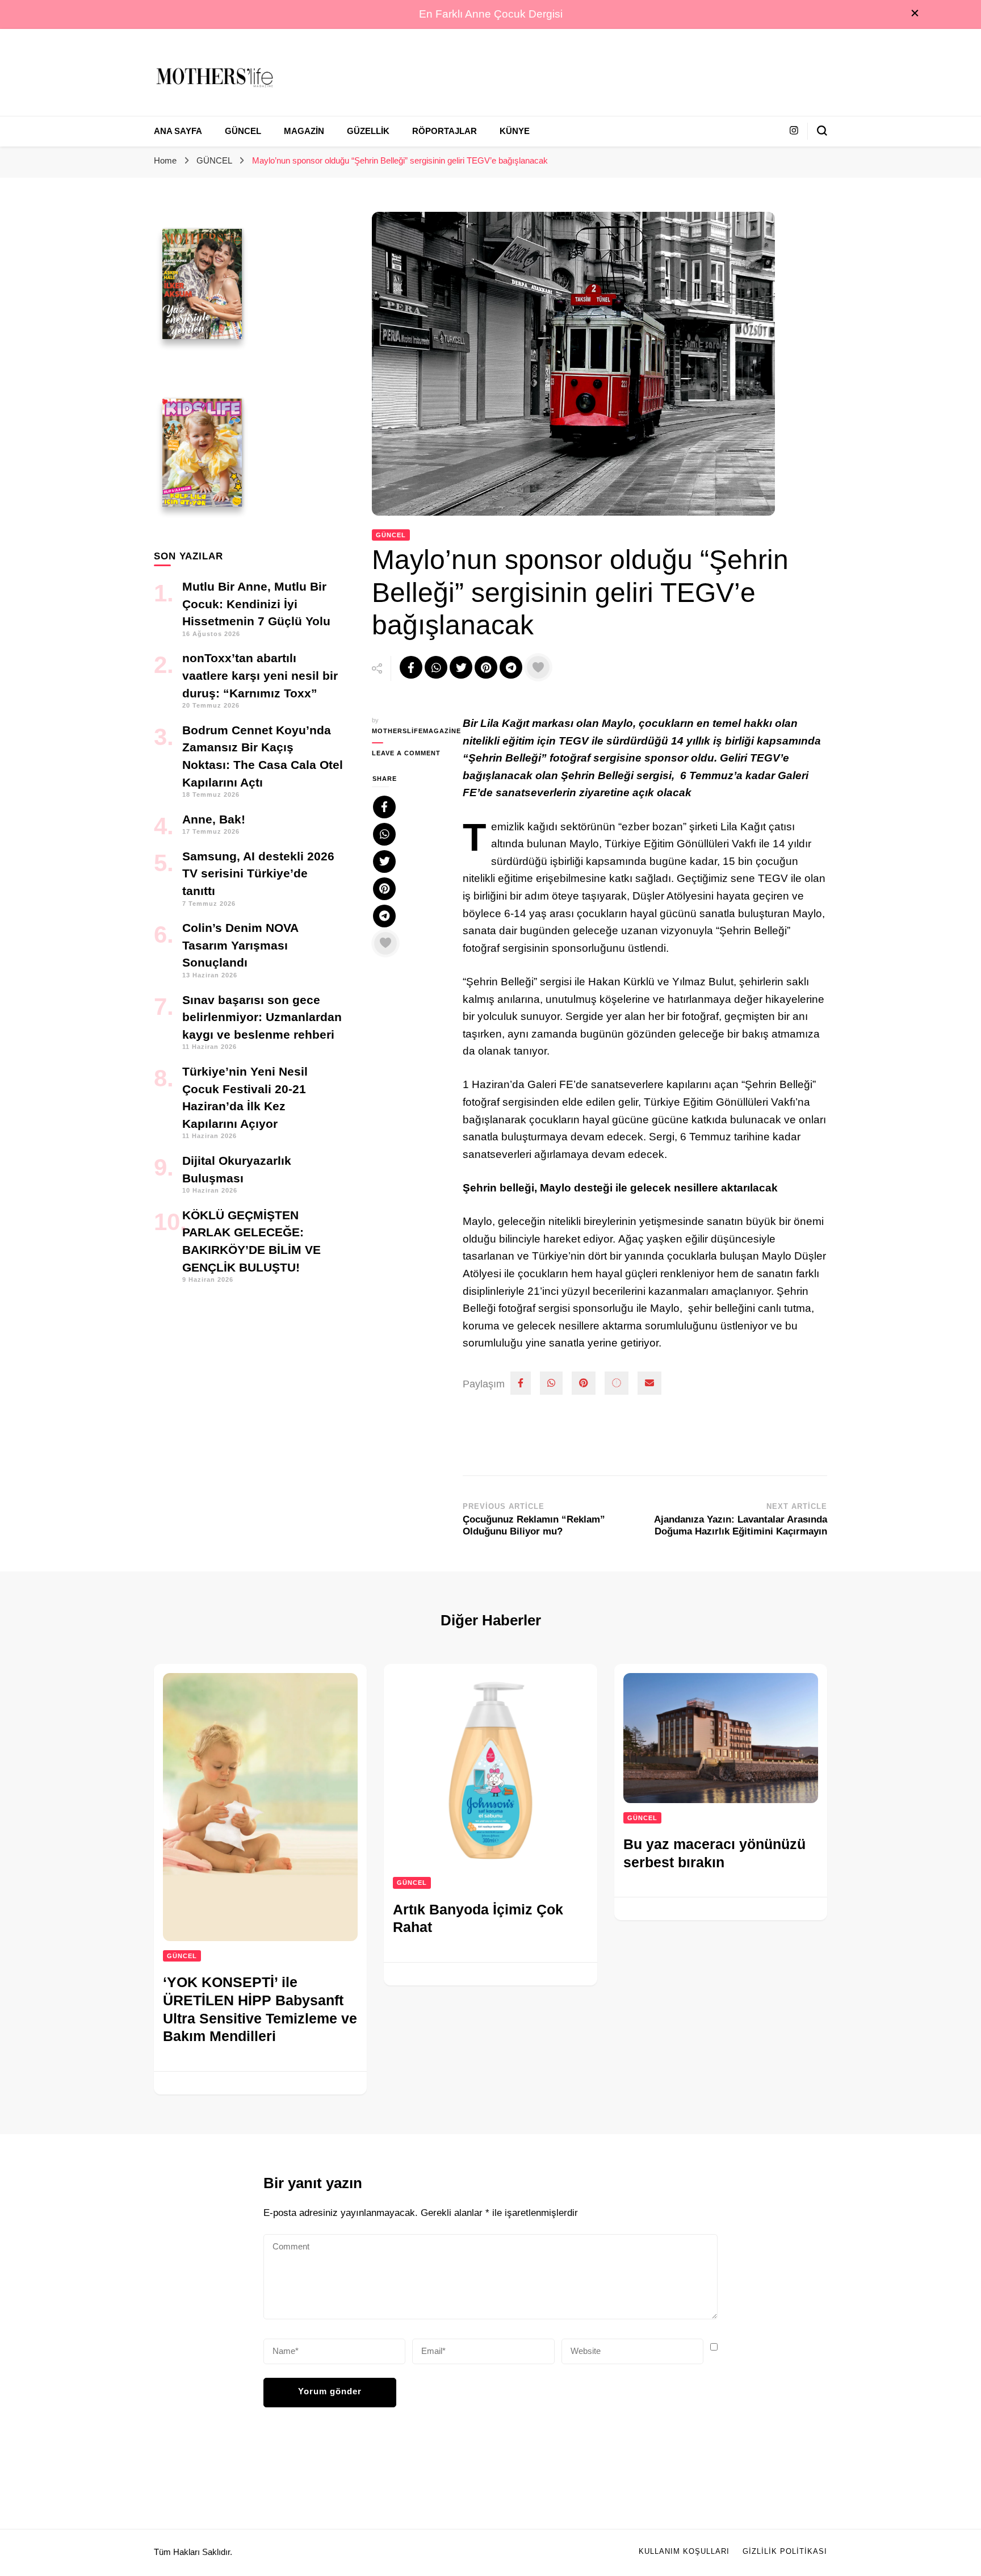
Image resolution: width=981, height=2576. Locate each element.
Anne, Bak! (214, 819)
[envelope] (649, 1383)
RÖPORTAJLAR (445, 131)
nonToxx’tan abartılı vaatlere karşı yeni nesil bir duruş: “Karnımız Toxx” (260, 675)
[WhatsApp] (551, 1383)
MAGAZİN (304, 131)
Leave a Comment (409, 754)
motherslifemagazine (409, 731)
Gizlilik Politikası (785, 2552)
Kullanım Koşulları (684, 2552)
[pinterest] (584, 1383)
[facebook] (521, 1383)
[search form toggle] (822, 131)
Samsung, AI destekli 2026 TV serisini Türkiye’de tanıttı (258, 873)
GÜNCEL (243, 131)
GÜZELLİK (368, 131)
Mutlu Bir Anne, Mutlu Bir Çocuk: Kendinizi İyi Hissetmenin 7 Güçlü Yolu (256, 604)
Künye (515, 131)
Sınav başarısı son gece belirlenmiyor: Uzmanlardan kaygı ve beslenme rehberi (262, 1017)
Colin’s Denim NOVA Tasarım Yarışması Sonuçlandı (240, 945)
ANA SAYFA (178, 131)
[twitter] (617, 1383)
